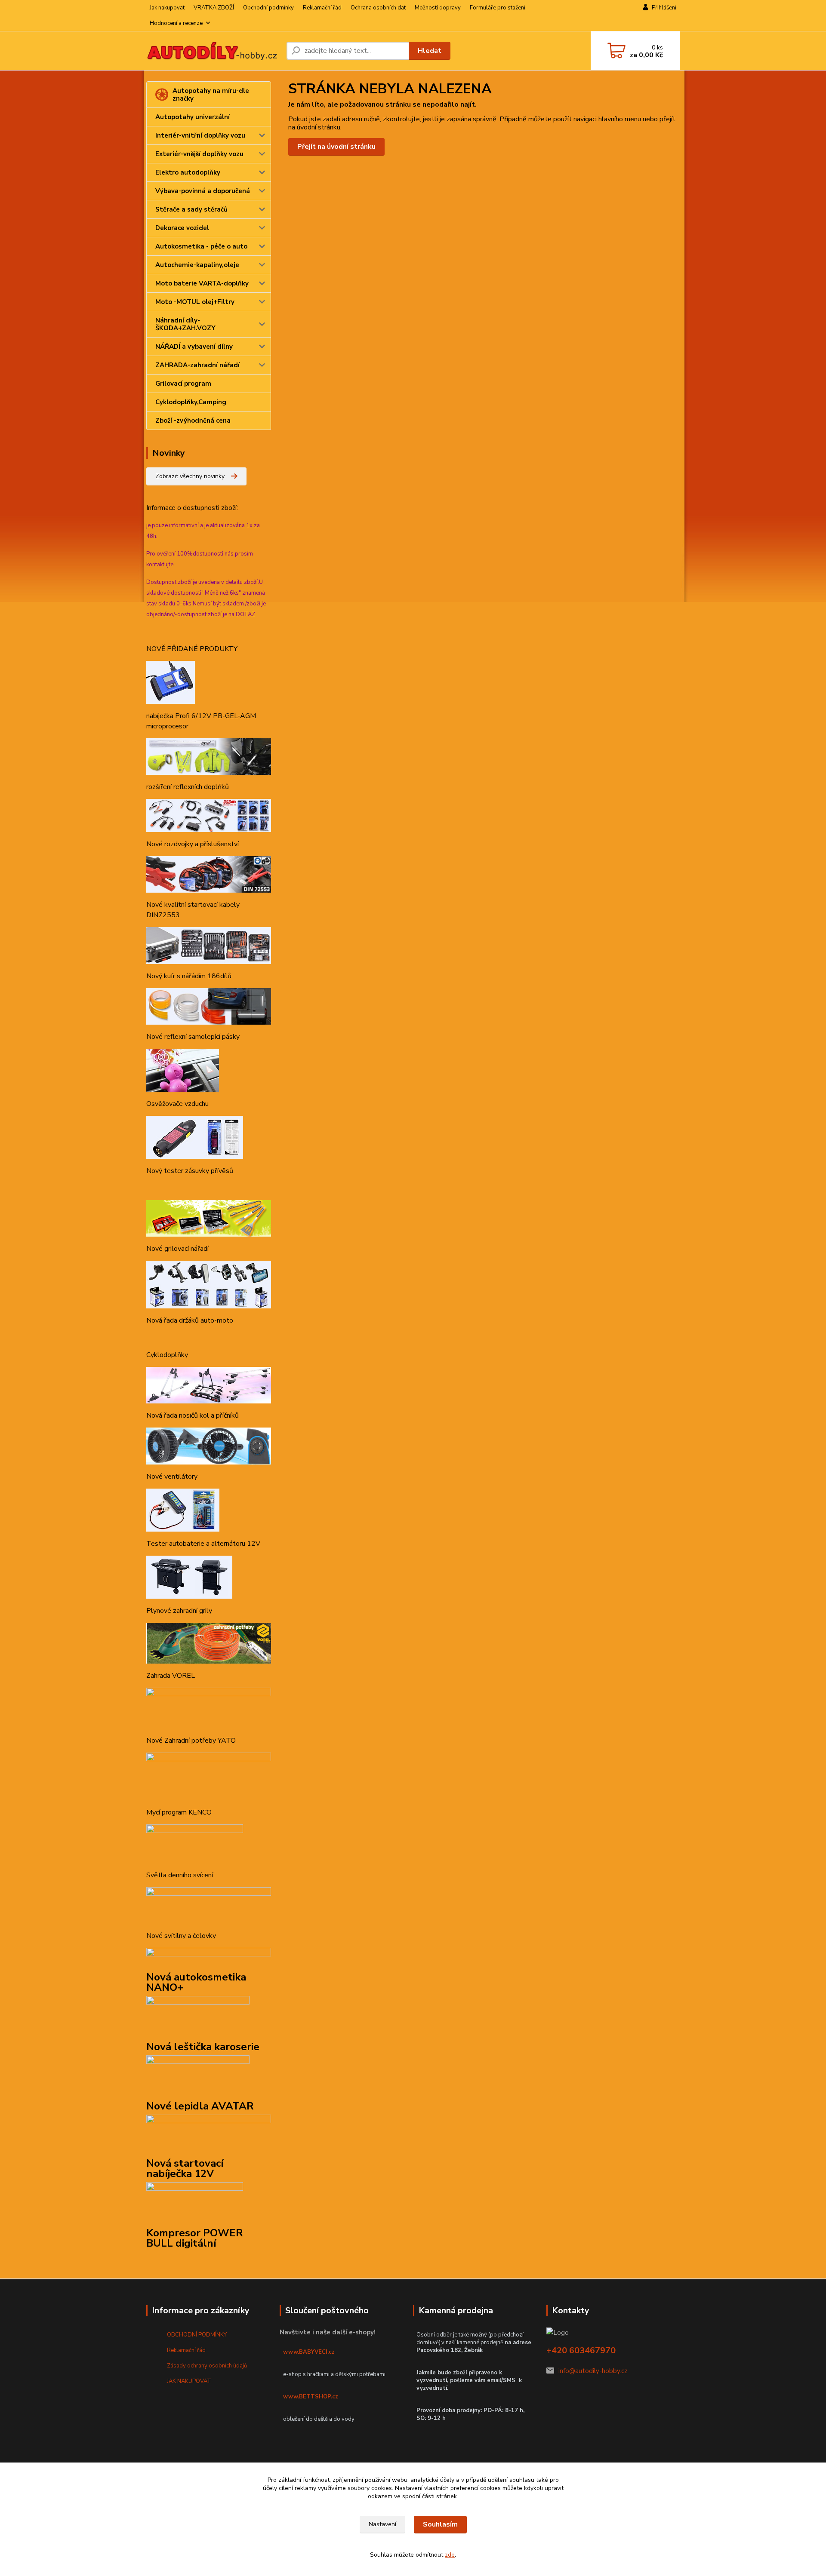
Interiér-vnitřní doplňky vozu (200, 135)
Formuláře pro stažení (498, 8)
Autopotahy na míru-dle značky (211, 95)
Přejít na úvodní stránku (336, 147)
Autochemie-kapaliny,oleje (197, 265)
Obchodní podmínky (268, 8)
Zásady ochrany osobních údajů (207, 2366)
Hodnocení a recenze (176, 23)
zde (450, 2555)
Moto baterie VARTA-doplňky (202, 283)
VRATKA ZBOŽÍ (214, 8)
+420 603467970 (581, 2350)
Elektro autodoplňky (188, 172)
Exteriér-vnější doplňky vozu (199, 154)
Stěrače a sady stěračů (191, 209)
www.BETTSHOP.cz (311, 2397)
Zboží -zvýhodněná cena (193, 421)
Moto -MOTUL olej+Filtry (195, 302)
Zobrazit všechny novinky (190, 476)
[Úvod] (213, 51)
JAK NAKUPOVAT (189, 2381)
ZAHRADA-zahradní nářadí (197, 365)
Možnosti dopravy (438, 8)
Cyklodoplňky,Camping (191, 402)
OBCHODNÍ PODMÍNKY (197, 2335)
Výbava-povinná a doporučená (203, 191)
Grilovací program (183, 384)
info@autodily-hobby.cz (593, 2371)
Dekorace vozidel (182, 228)
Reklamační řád (322, 8)
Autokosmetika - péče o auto (201, 246)
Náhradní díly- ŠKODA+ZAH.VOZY (185, 324)
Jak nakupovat (167, 8)
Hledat (430, 51)
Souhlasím (440, 2524)
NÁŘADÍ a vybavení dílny (194, 347)
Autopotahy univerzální (193, 117)
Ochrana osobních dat (378, 8)
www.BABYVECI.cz (309, 2352)
